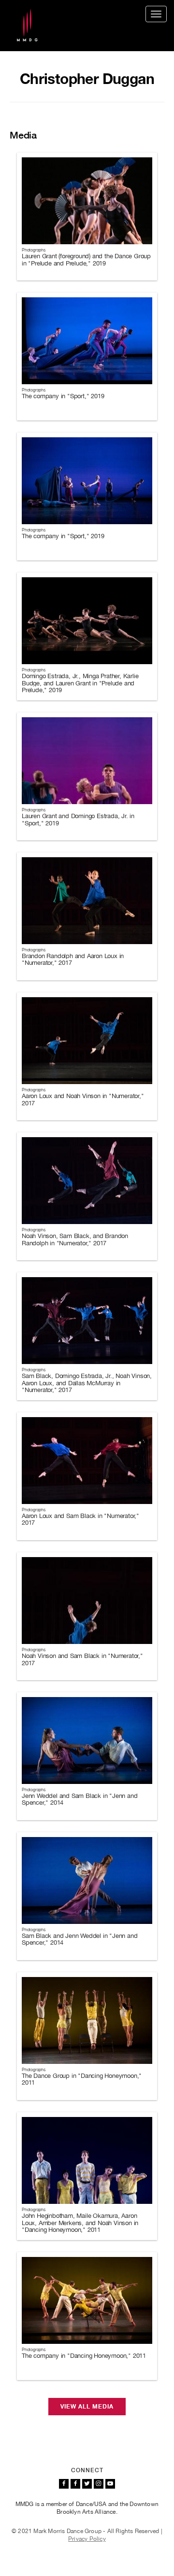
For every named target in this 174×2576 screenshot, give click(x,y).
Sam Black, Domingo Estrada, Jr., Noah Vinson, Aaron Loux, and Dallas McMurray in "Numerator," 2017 (87, 1383)
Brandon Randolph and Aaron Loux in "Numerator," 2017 (73, 959)
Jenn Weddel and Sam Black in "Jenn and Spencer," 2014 (80, 1799)
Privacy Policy (87, 2539)
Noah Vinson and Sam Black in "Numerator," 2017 (82, 1659)
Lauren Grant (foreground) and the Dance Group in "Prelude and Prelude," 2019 (86, 259)
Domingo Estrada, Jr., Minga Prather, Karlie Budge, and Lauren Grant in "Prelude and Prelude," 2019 (80, 683)
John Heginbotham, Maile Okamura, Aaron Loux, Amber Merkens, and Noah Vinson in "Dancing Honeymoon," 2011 (80, 2223)
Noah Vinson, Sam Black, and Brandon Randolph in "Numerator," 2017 (75, 1239)
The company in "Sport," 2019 (63, 396)
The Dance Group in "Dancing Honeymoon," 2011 (82, 2079)
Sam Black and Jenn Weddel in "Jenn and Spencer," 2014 (80, 1939)
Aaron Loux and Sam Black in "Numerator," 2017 (80, 1519)
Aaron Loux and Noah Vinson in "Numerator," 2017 (83, 1099)
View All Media (87, 2407)
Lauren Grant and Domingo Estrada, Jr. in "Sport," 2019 (78, 819)
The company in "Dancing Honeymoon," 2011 (84, 2356)
